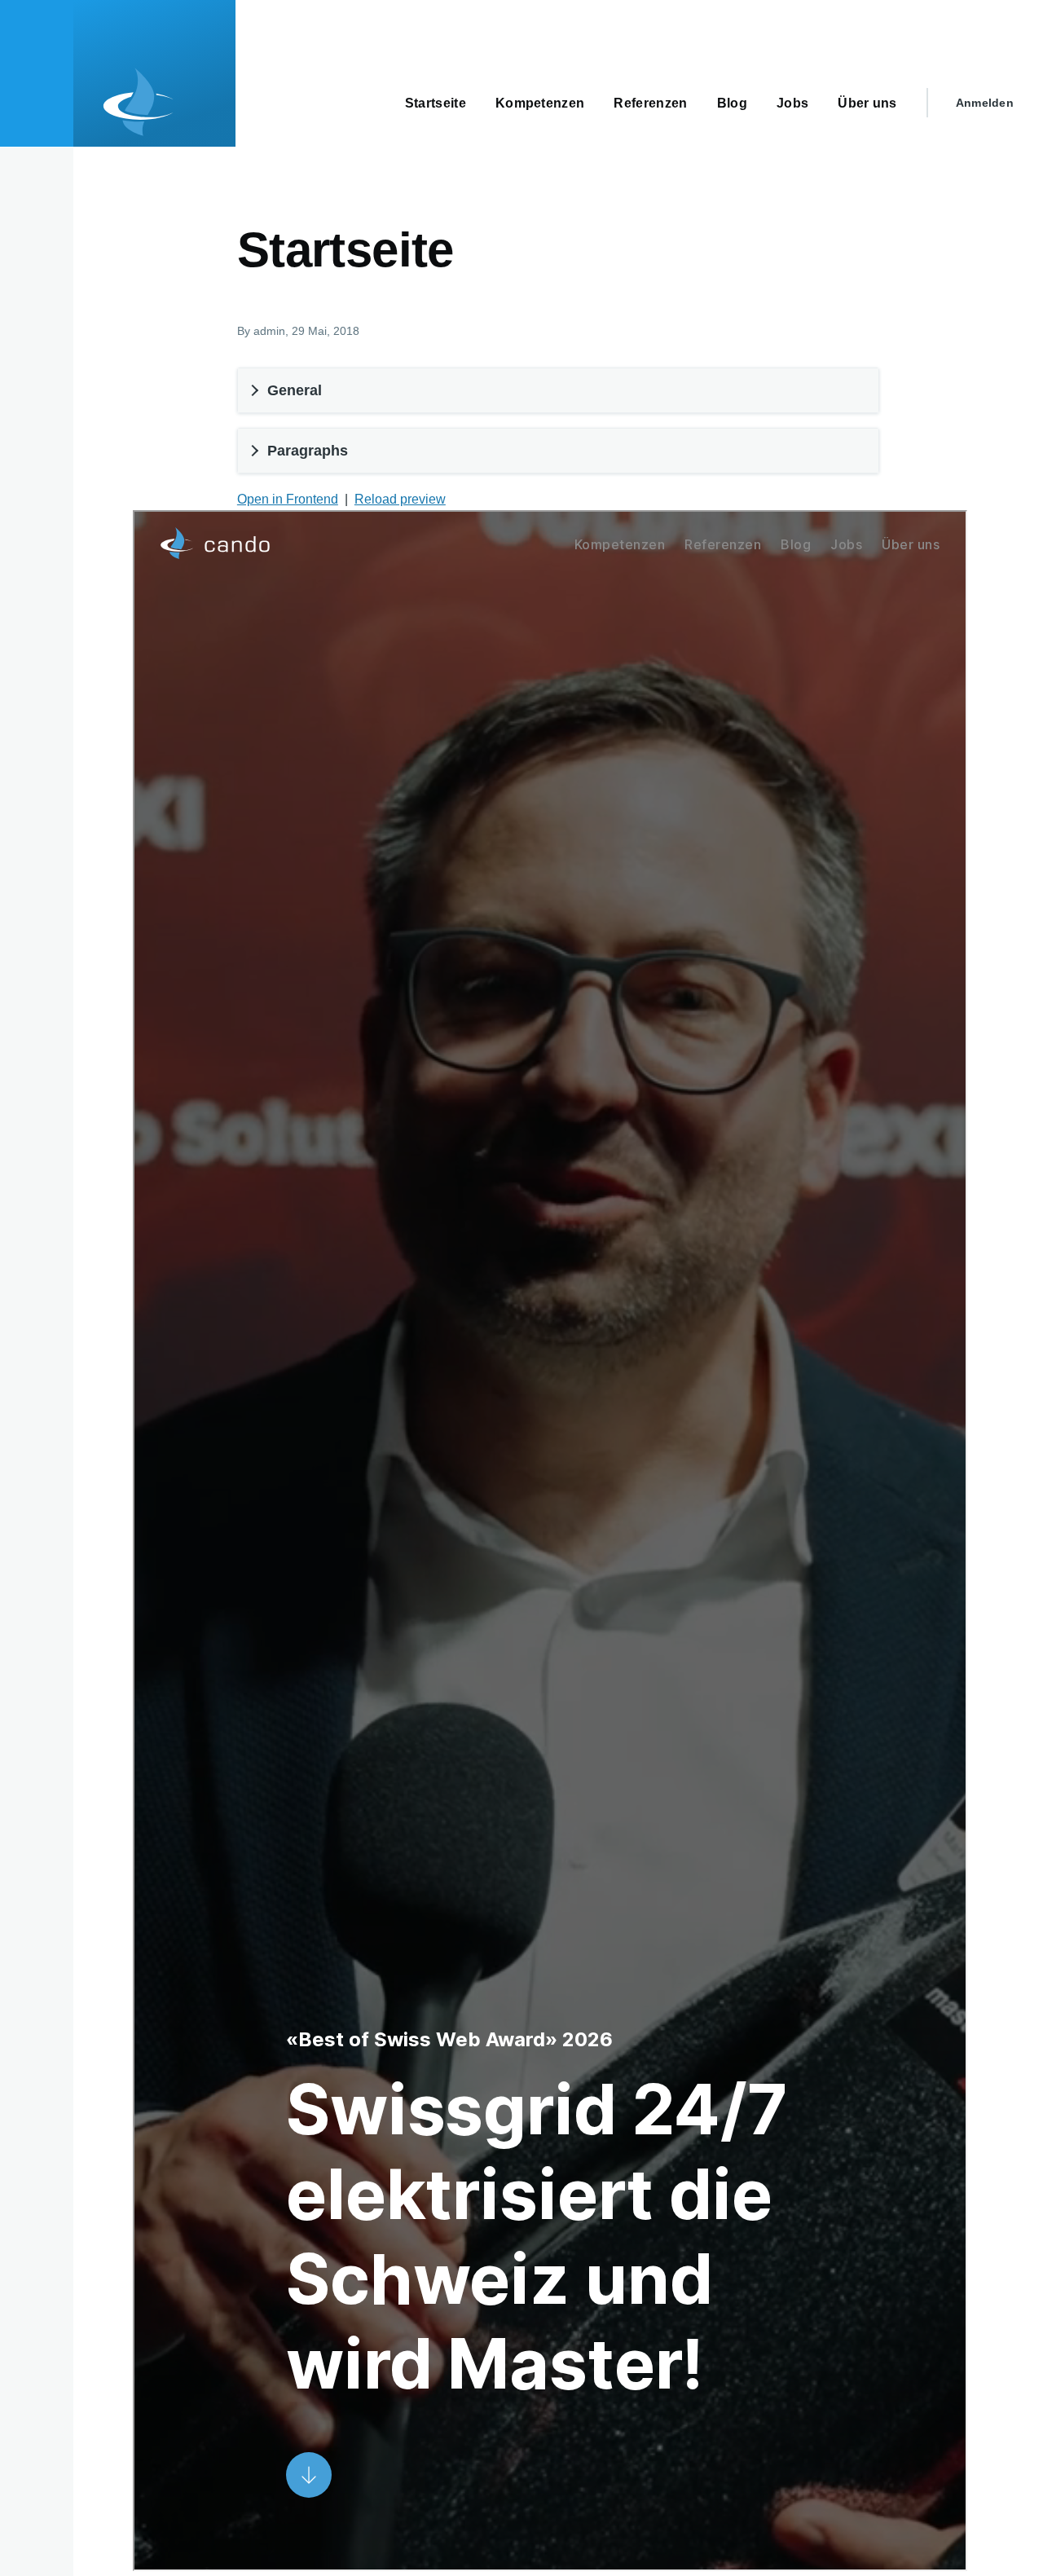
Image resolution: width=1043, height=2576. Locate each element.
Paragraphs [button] (308, 451)
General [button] (295, 390)
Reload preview (400, 499)
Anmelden (985, 103)
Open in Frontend (288, 499)
